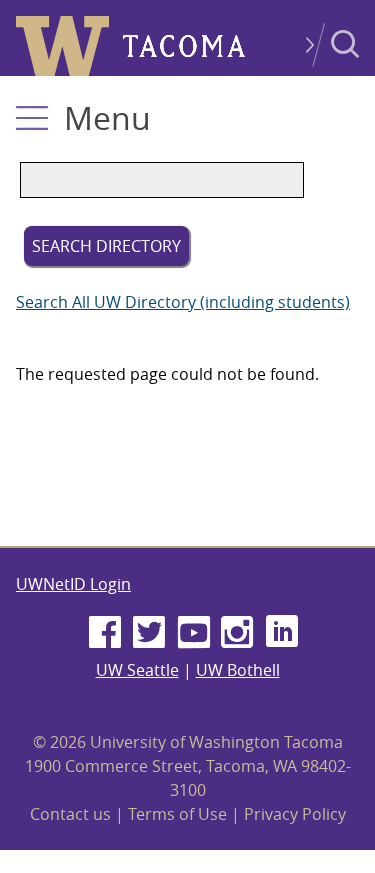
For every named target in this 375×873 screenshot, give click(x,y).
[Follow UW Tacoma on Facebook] (105, 633)
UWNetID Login (73, 584)
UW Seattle (137, 670)
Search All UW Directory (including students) (183, 302)
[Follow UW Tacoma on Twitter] (149, 633)
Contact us (70, 814)
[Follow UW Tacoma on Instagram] (238, 633)
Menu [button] (107, 117)
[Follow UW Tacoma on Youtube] (194, 633)
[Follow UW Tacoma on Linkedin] (282, 633)
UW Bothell (238, 670)
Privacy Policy (295, 814)
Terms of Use (177, 814)
